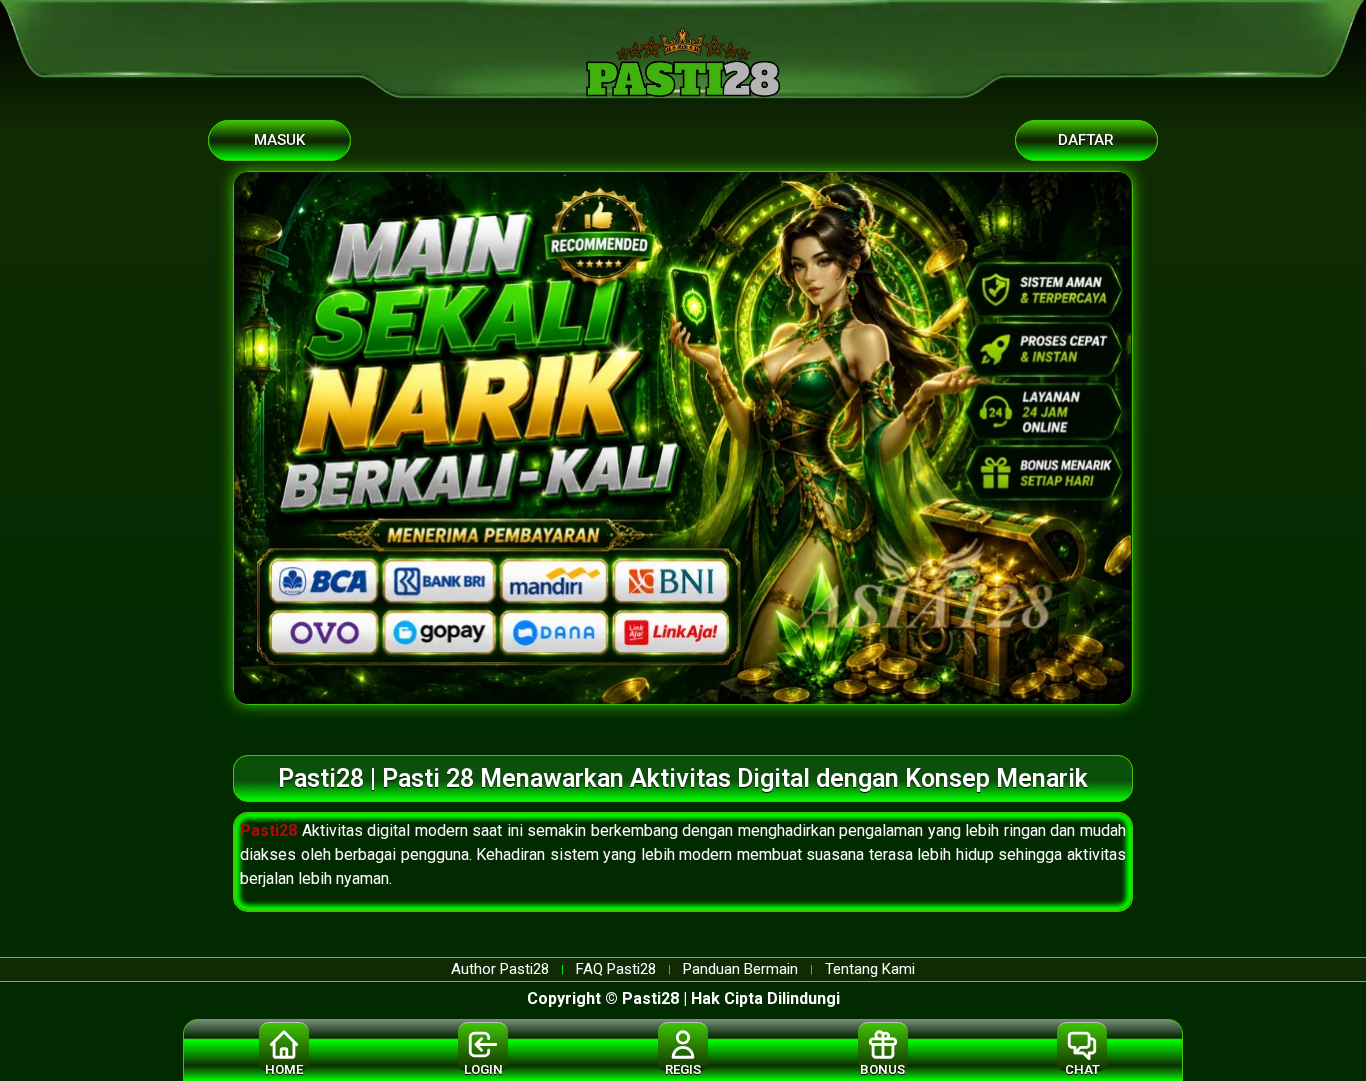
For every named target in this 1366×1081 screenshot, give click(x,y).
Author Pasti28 (500, 969)
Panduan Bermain (740, 969)
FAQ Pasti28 (616, 969)
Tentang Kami (870, 969)
